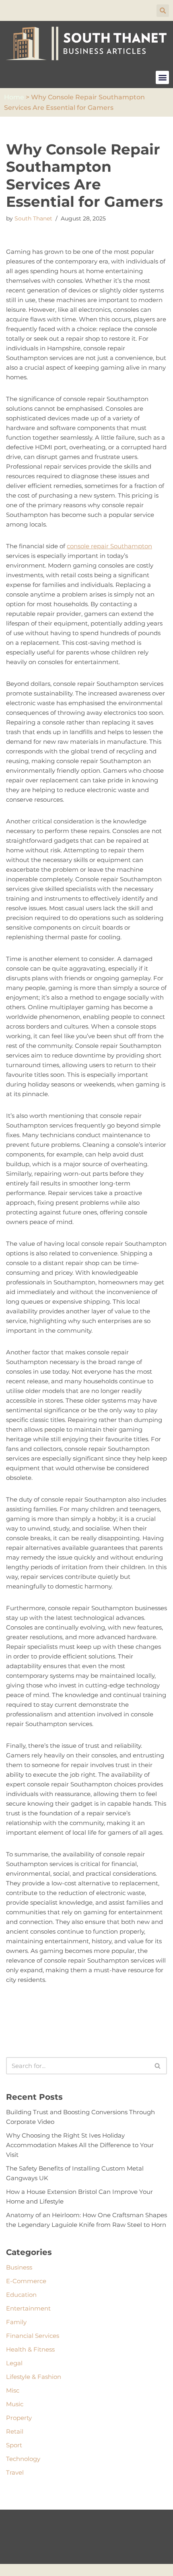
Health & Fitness (30, 2349)
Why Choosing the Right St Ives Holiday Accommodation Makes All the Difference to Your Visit (80, 2145)
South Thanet (33, 218)
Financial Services (33, 2336)
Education (21, 2295)
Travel (15, 2472)
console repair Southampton (109, 546)
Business (19, 2267)
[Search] (158, 2066)
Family (16, 2322)
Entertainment (28, 2308)
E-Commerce (26, 2281)
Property (19, 2418)
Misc (13, 2390)
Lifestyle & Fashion (34, 2377)
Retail (15, 2431)
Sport (14, 2445)
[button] (163, 11)
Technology (23, 2459)
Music (15, 2404)
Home (14, 97)
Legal (14, 2363)
